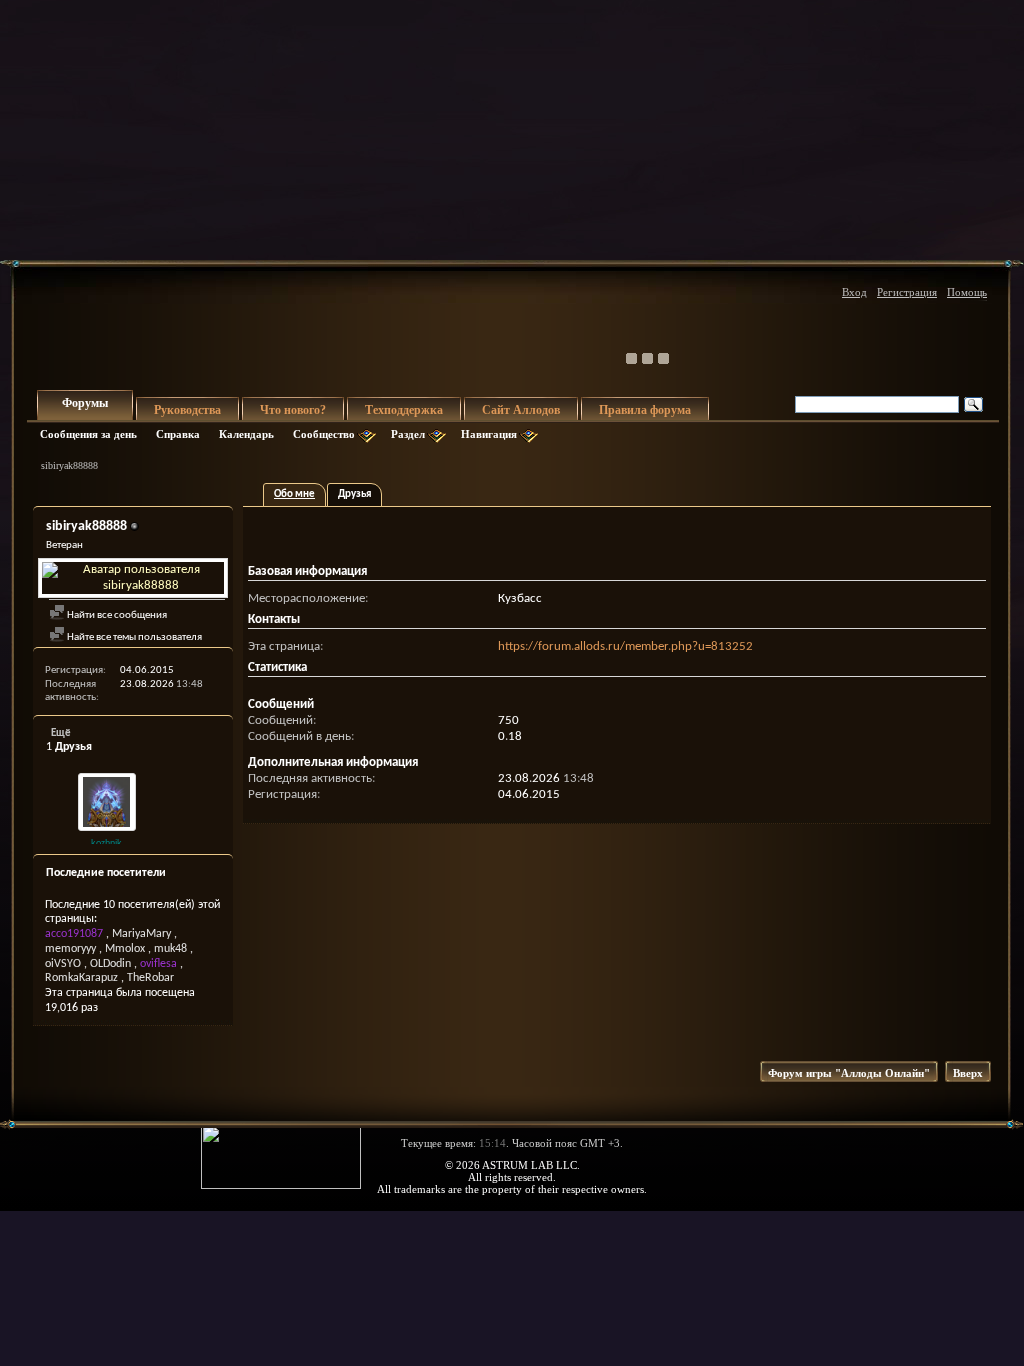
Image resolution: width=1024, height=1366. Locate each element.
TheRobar (150, 978)
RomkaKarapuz (81, 978)
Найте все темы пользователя (133, 637)
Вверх (968, 1073)
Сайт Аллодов (521, 410)
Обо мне (294, 494)
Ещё (61, 733)
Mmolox (125, 949)
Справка (178, 434)
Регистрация (907, 292)
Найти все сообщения (116, 615)
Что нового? (293, 410)
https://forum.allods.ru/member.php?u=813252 (625, 646)
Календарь (246, 434)
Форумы (85, 403)
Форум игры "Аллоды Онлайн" (849, 1073)
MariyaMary (141, 934)
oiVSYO (63, 964)
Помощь (967, 292)
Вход (854, 292)
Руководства (187, 410)
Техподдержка (404, 410)
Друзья (354, 494)
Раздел (408, 434)
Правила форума (645, 410)
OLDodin (110, 964)
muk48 (170, 949)
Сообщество (324, 434)
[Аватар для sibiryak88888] (133, 578)
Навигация (489, 434)
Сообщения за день (88, 434)
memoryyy (70, 949)
